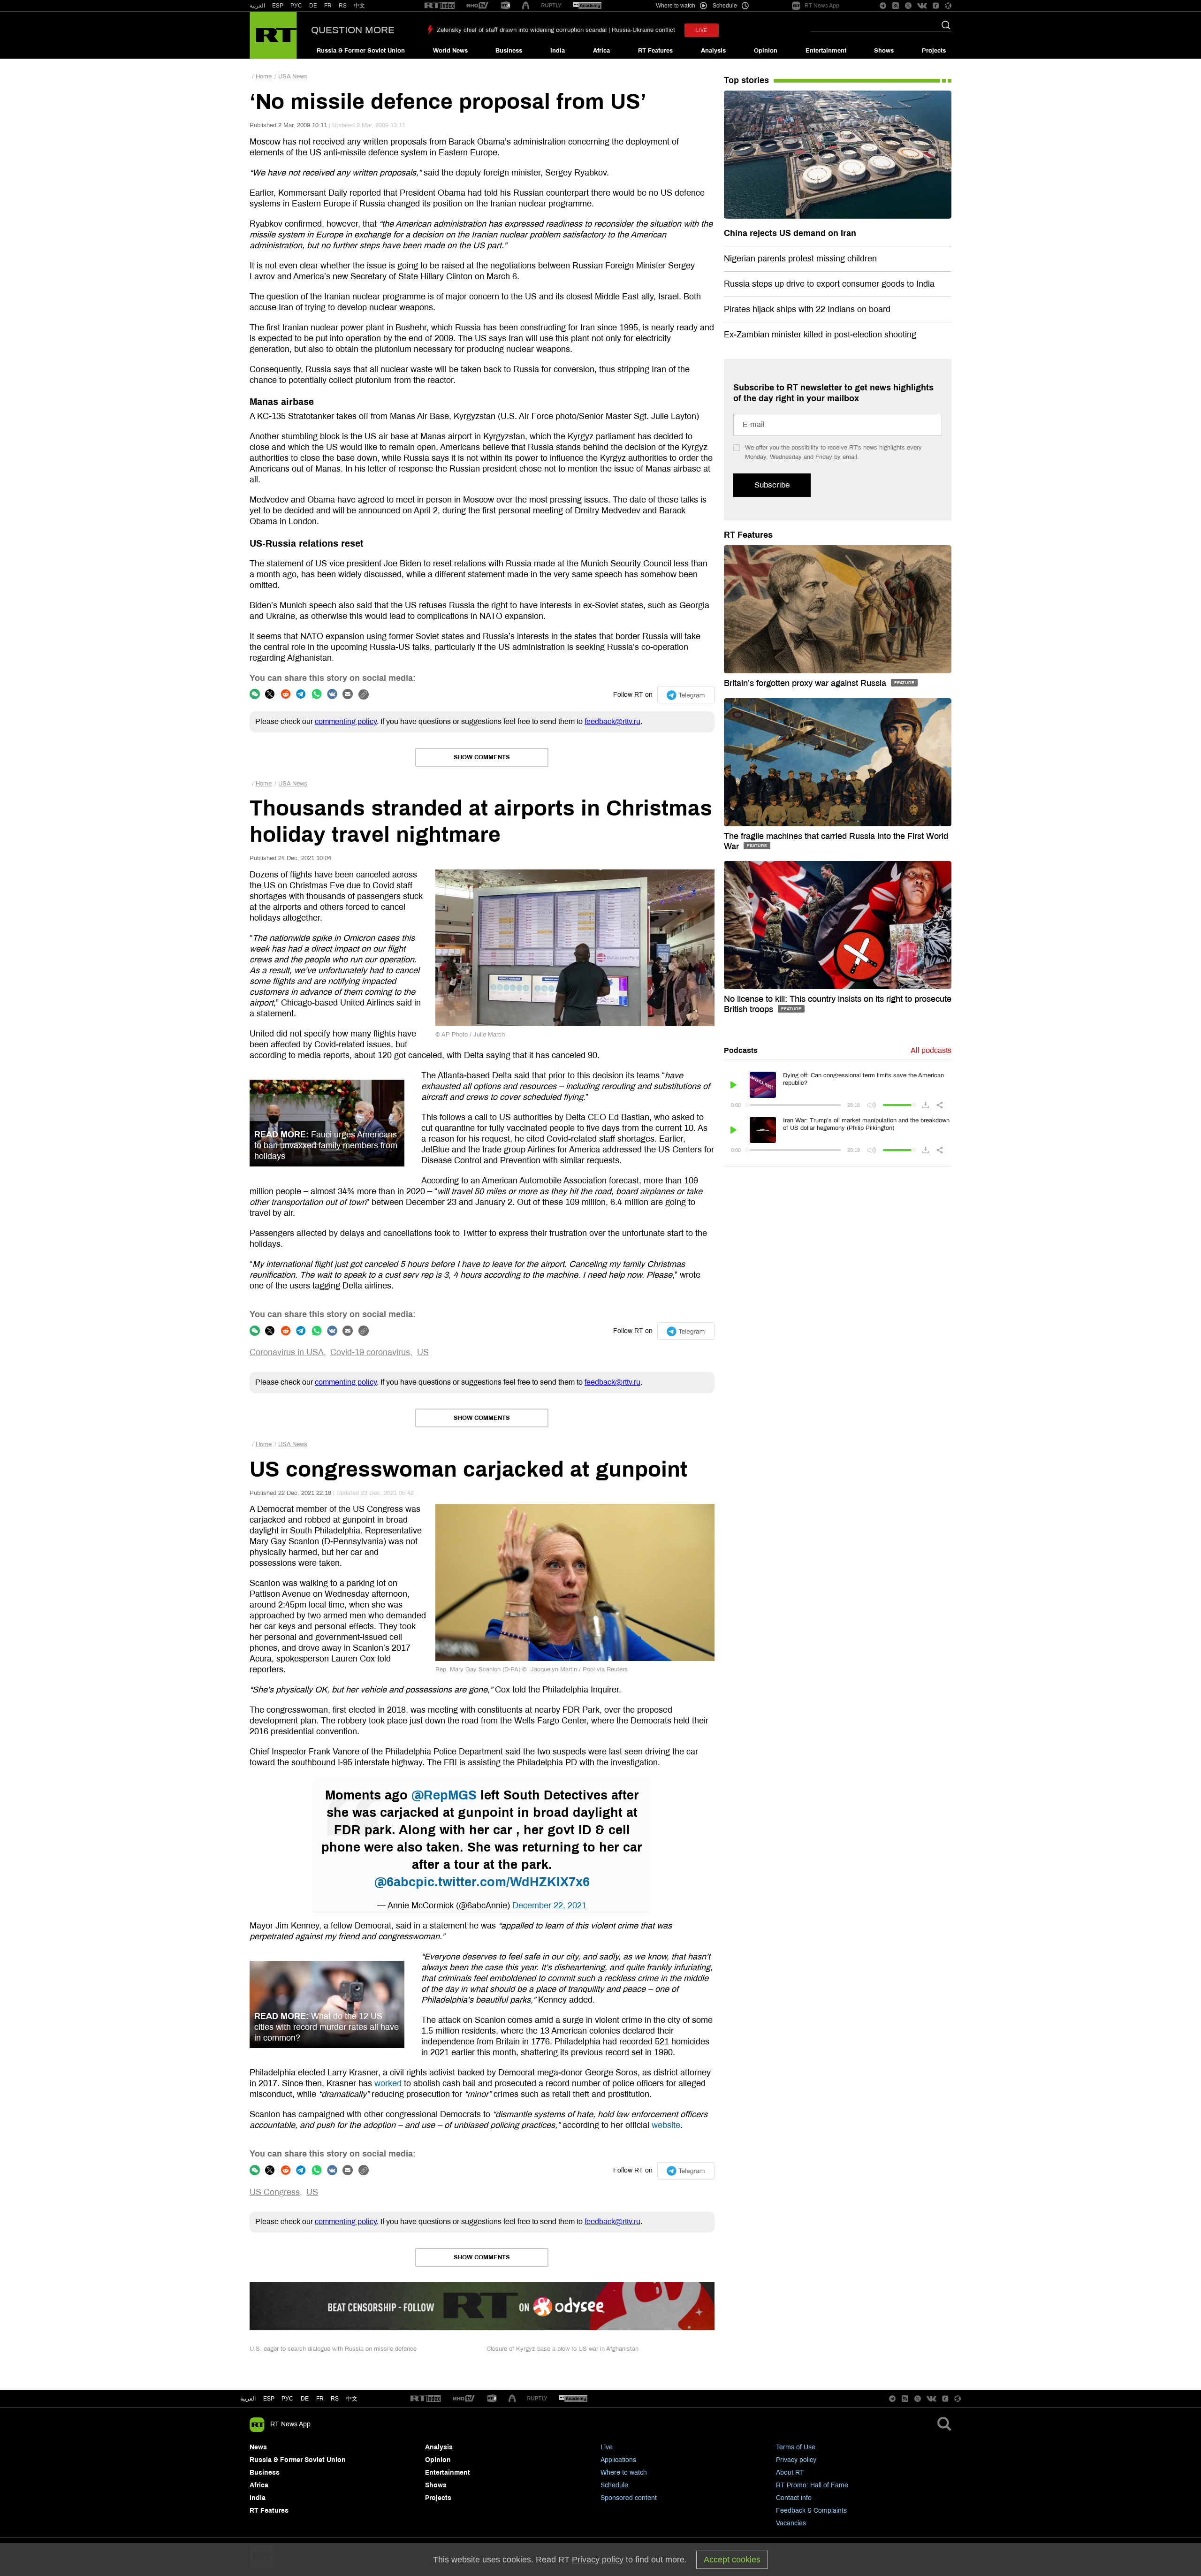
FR (328, 6)
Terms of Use (796, 2447)
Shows (884, 51)
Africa (601, 51)
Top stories (746, 80)
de (305, 2399)
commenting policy (346, 721)
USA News (293, 76)
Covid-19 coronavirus (370, 1352)
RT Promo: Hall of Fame (812, 2485)
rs (335, 2399)
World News (450, 51)
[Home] (273, 35)
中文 (359, 6)
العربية (257, 6)
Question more (353, 30)
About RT (790, 2473)
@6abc (395, 1882)
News (258, 2447)
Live (607, 2447)
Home (264, 76)
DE (313, 6)
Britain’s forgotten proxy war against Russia (806, 683)
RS (343, 6)
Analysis (713, 51)
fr (320, 2399)
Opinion (766, 51)
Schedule (614, 2485)
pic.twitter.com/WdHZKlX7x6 (503, 1882)
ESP (278, 6)
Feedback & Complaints (811, 2511)
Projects (934, 51)
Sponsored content (629, 2498)
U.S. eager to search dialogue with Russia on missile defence (333, 2349)
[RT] (440, 6)
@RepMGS (444, 1795)
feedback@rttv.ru (612, 721)
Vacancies (791, 2523)
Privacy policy (796, 2460)
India (558, 51)
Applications (618, 2460)
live (702, 30)
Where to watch (624, 2473)
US (423, 1352)
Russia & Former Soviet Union (361, 51)
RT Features (655, 51)
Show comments (482, 757)
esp (269, 2399)
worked (388, 2083)
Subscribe (772, 485)
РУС (296, 6)
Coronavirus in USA (287, 1352)
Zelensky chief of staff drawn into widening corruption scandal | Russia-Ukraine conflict (556, 30)
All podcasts (931, 1050)
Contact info (794, 2498)
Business (509, 51)
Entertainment (826, 51)
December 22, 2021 (549, 1905)
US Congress (275, 2192)
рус (287, 2399)
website (666, 2125)
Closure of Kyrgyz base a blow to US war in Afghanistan (562, 2349)
